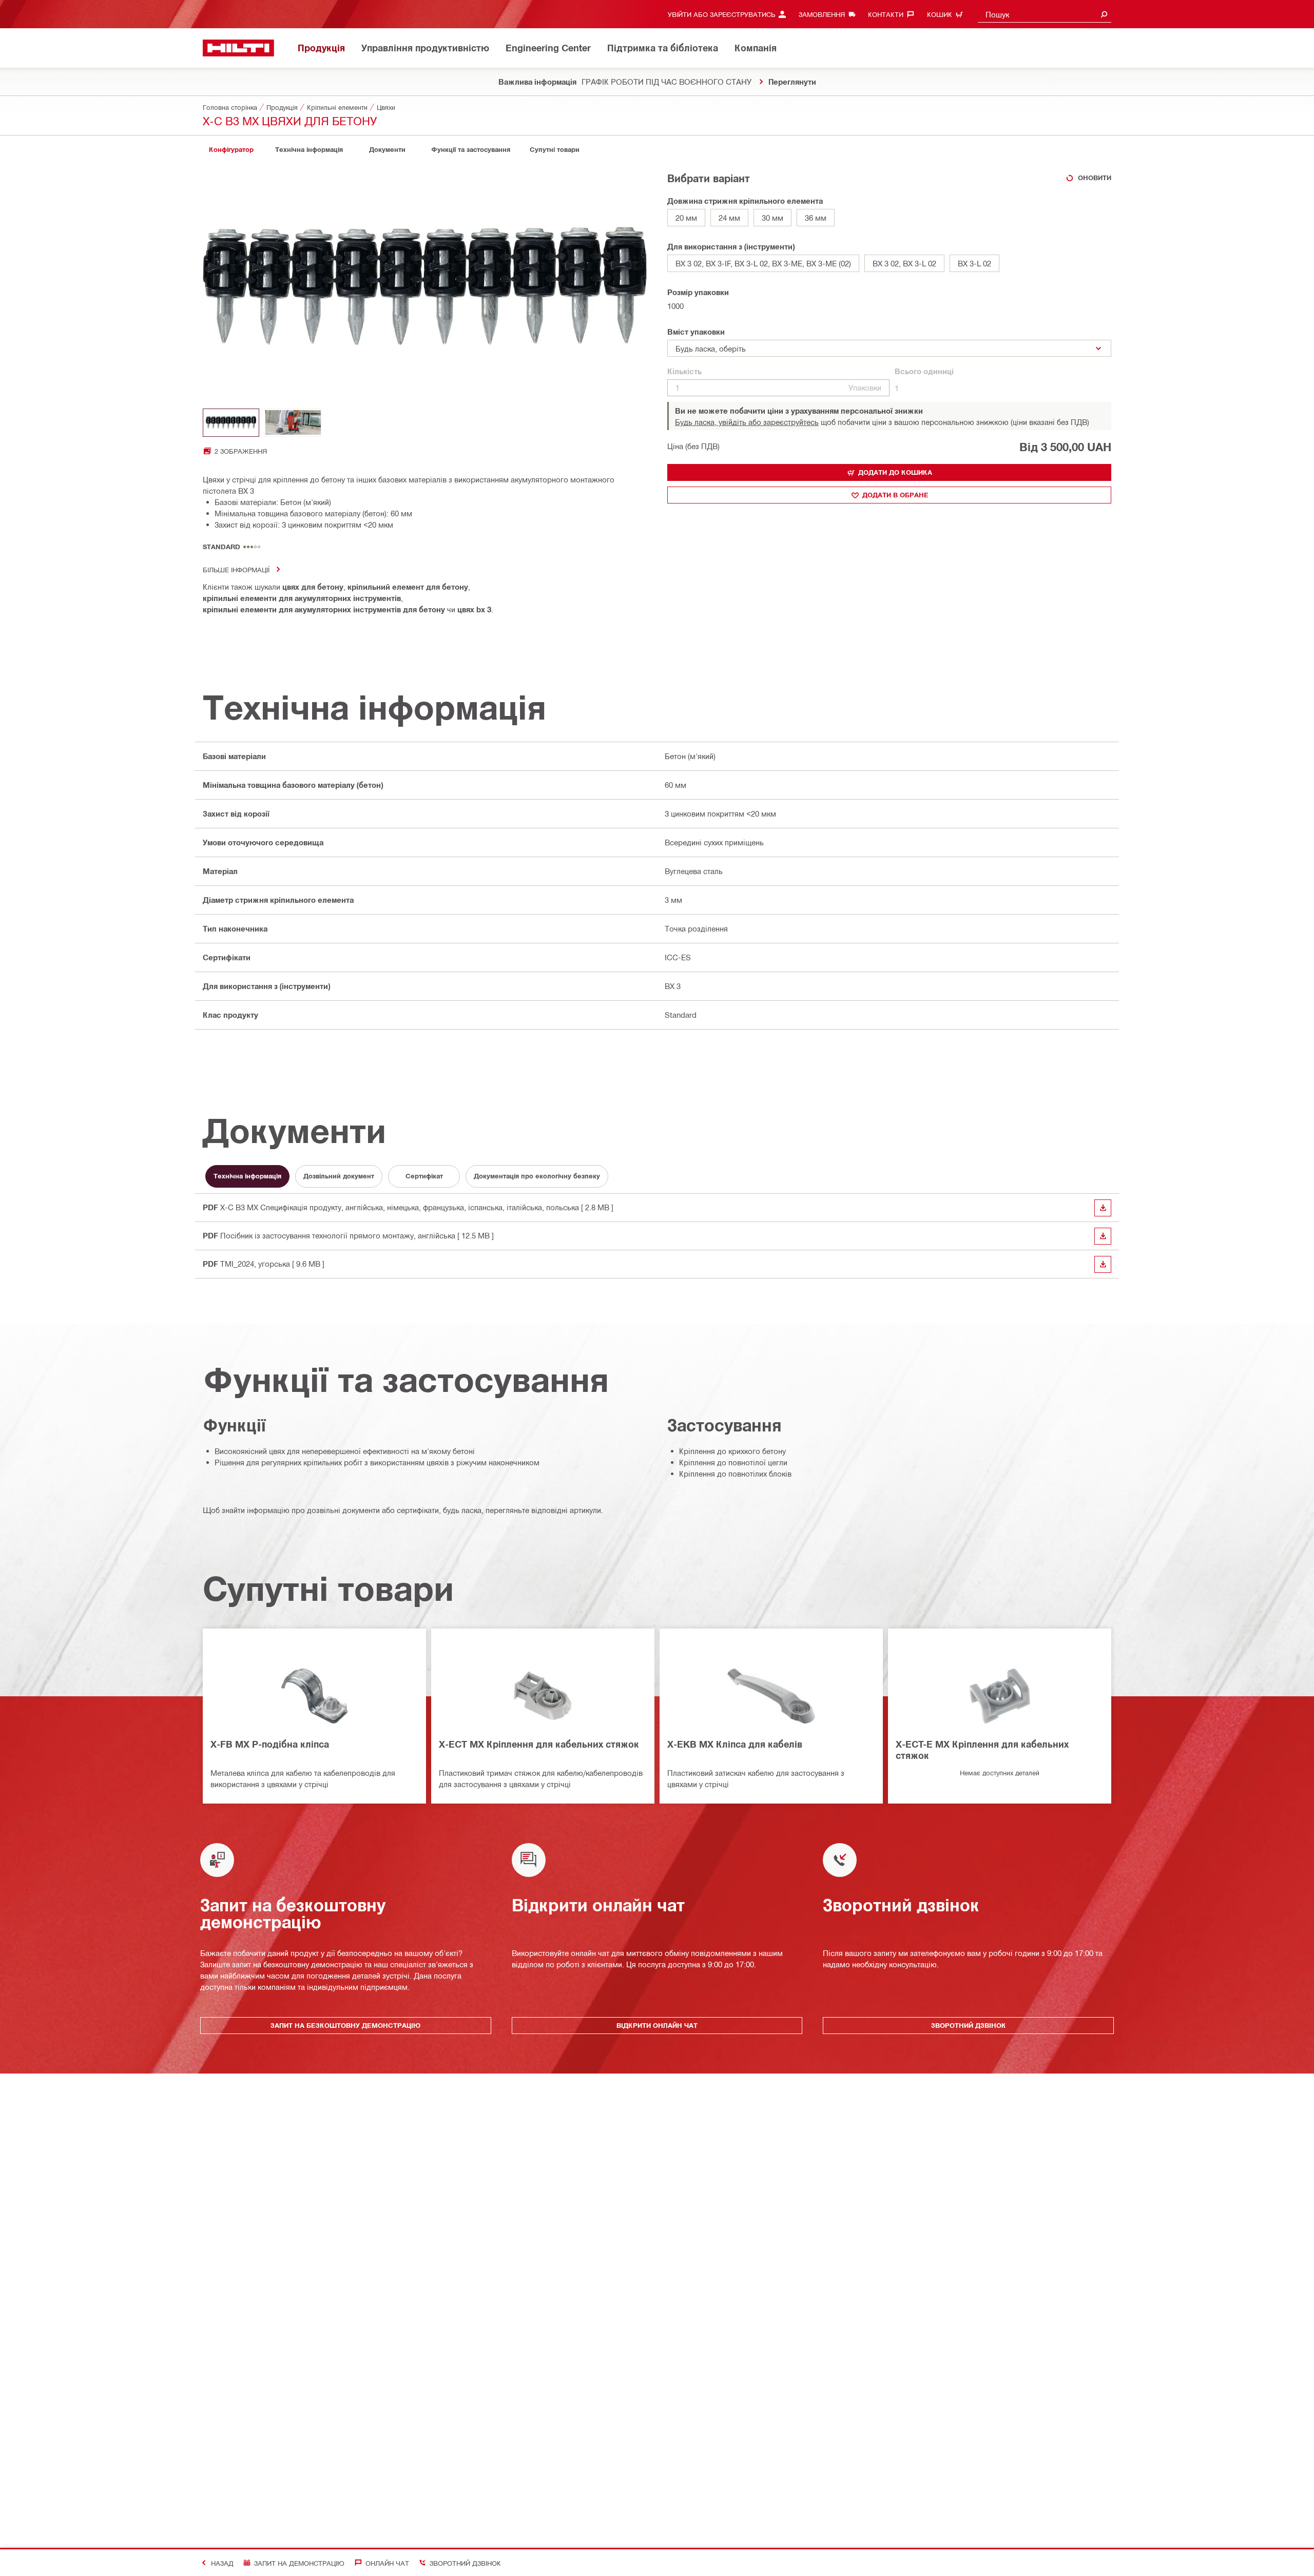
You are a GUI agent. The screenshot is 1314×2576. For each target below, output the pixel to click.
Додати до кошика (895, 472)
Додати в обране (895, 495)
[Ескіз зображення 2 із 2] (293, 423)
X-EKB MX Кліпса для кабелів (735, 1744)
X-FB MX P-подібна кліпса (270, 1744)
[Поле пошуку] (1104, 14)
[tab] (231, 150)
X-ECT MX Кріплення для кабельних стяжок (539, 1744)
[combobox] (1045, 14)
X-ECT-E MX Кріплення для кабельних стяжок (982, 1750)
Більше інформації (236, 569)
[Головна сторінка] (238, 48)
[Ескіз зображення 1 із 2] (231, 423)
